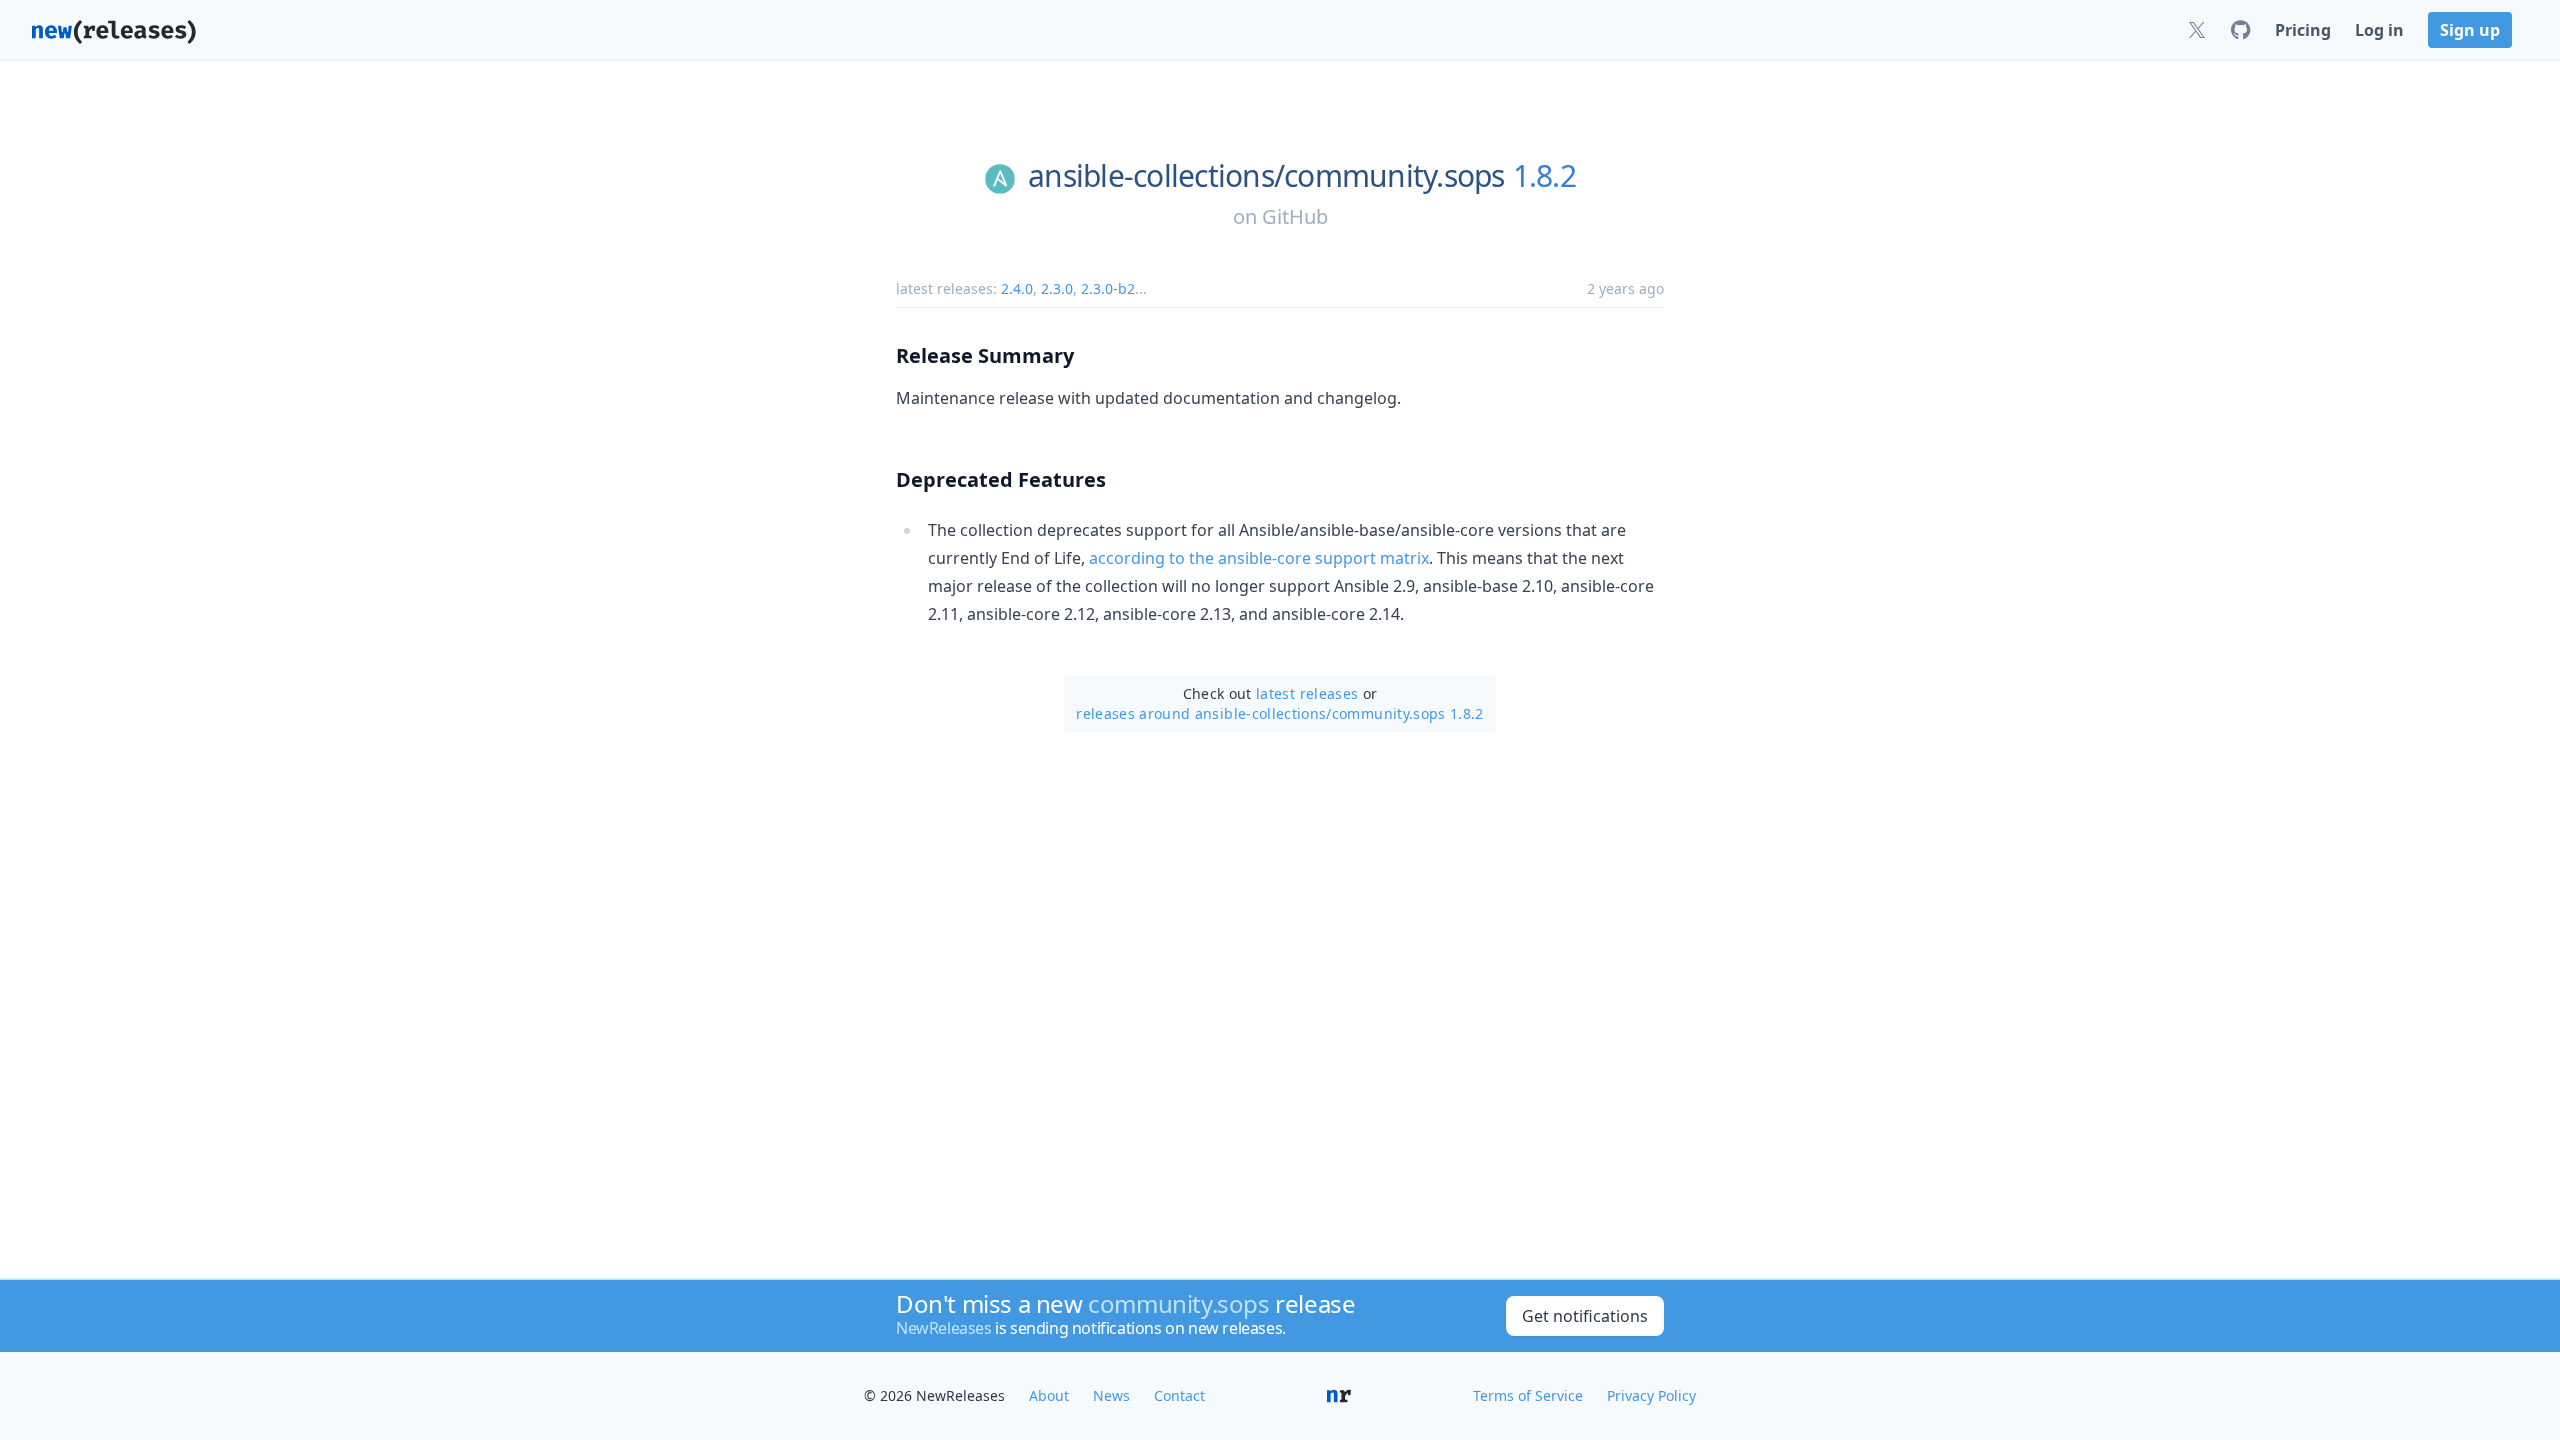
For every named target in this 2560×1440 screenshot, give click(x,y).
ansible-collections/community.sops (1266, 176)
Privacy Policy (1651, 1395)
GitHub (1295, 216)
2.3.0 (1057, 288)
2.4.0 (1017, 288)
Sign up (2470, 30)
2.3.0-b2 (1108, 288)
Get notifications (1585, 1316)
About (1049, 1395)
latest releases (1307, 693)
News (1111, 1395)
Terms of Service (1528, 1395)
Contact (1179, 1395)
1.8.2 (1544, 176)
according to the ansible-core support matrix (1259, 558)
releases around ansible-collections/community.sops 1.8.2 (1280, 713)
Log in (2379, 30)
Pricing (2303, 30)
